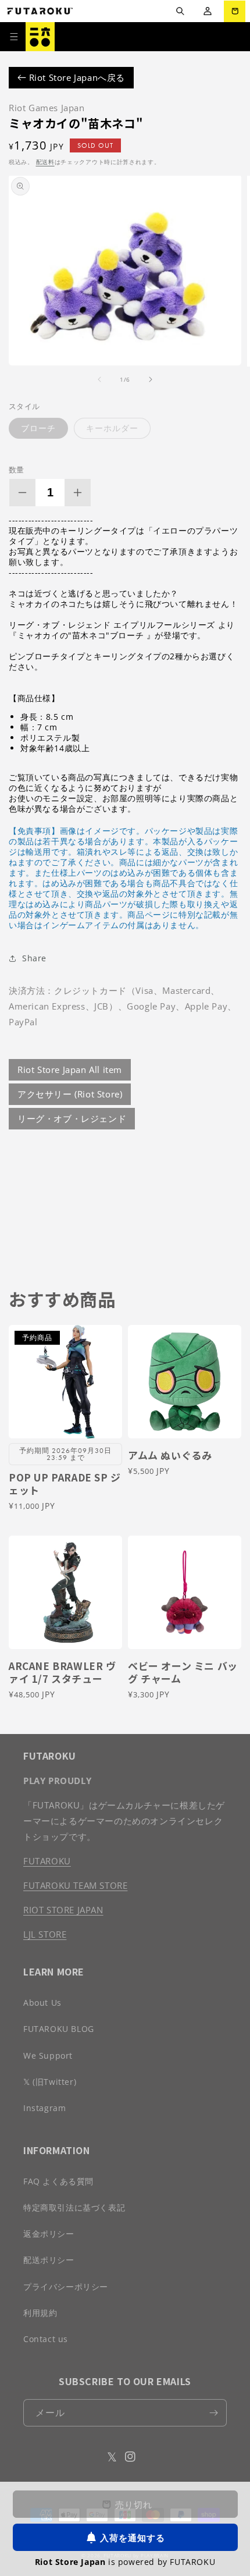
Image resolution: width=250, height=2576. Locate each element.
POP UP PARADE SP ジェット (65, 1484)
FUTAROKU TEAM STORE (75, 1885)
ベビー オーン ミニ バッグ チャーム (183, 1672)
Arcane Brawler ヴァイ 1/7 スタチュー (63, 1672)
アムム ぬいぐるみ (170, 1455)
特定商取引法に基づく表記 (74, 2207)
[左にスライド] (99, 379)
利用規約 (40, 2313)
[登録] (213, 2413)
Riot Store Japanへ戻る (76, 77)
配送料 (45, 162)
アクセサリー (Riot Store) (70, 1094)
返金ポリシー (49, 2234)
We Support (48, 2056)
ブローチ (38, 428)
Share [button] (34, 958)
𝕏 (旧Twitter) (50, 2082)
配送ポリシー (49, 2260)
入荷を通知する (133, 2538)
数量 (17, 470)
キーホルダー (112, 428)
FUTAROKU (47, 1861)
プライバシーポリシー (66, 2287)
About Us (42, 2003)
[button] (180, 11)
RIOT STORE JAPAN (63, 1910)
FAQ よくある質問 (58, 2181)
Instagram (44, 2108)
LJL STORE (45, 1934)
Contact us (46, 2339)
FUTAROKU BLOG (59, 2029)
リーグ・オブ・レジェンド (72, 1118)
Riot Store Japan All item (70, 1070)
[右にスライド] (151, 379)
